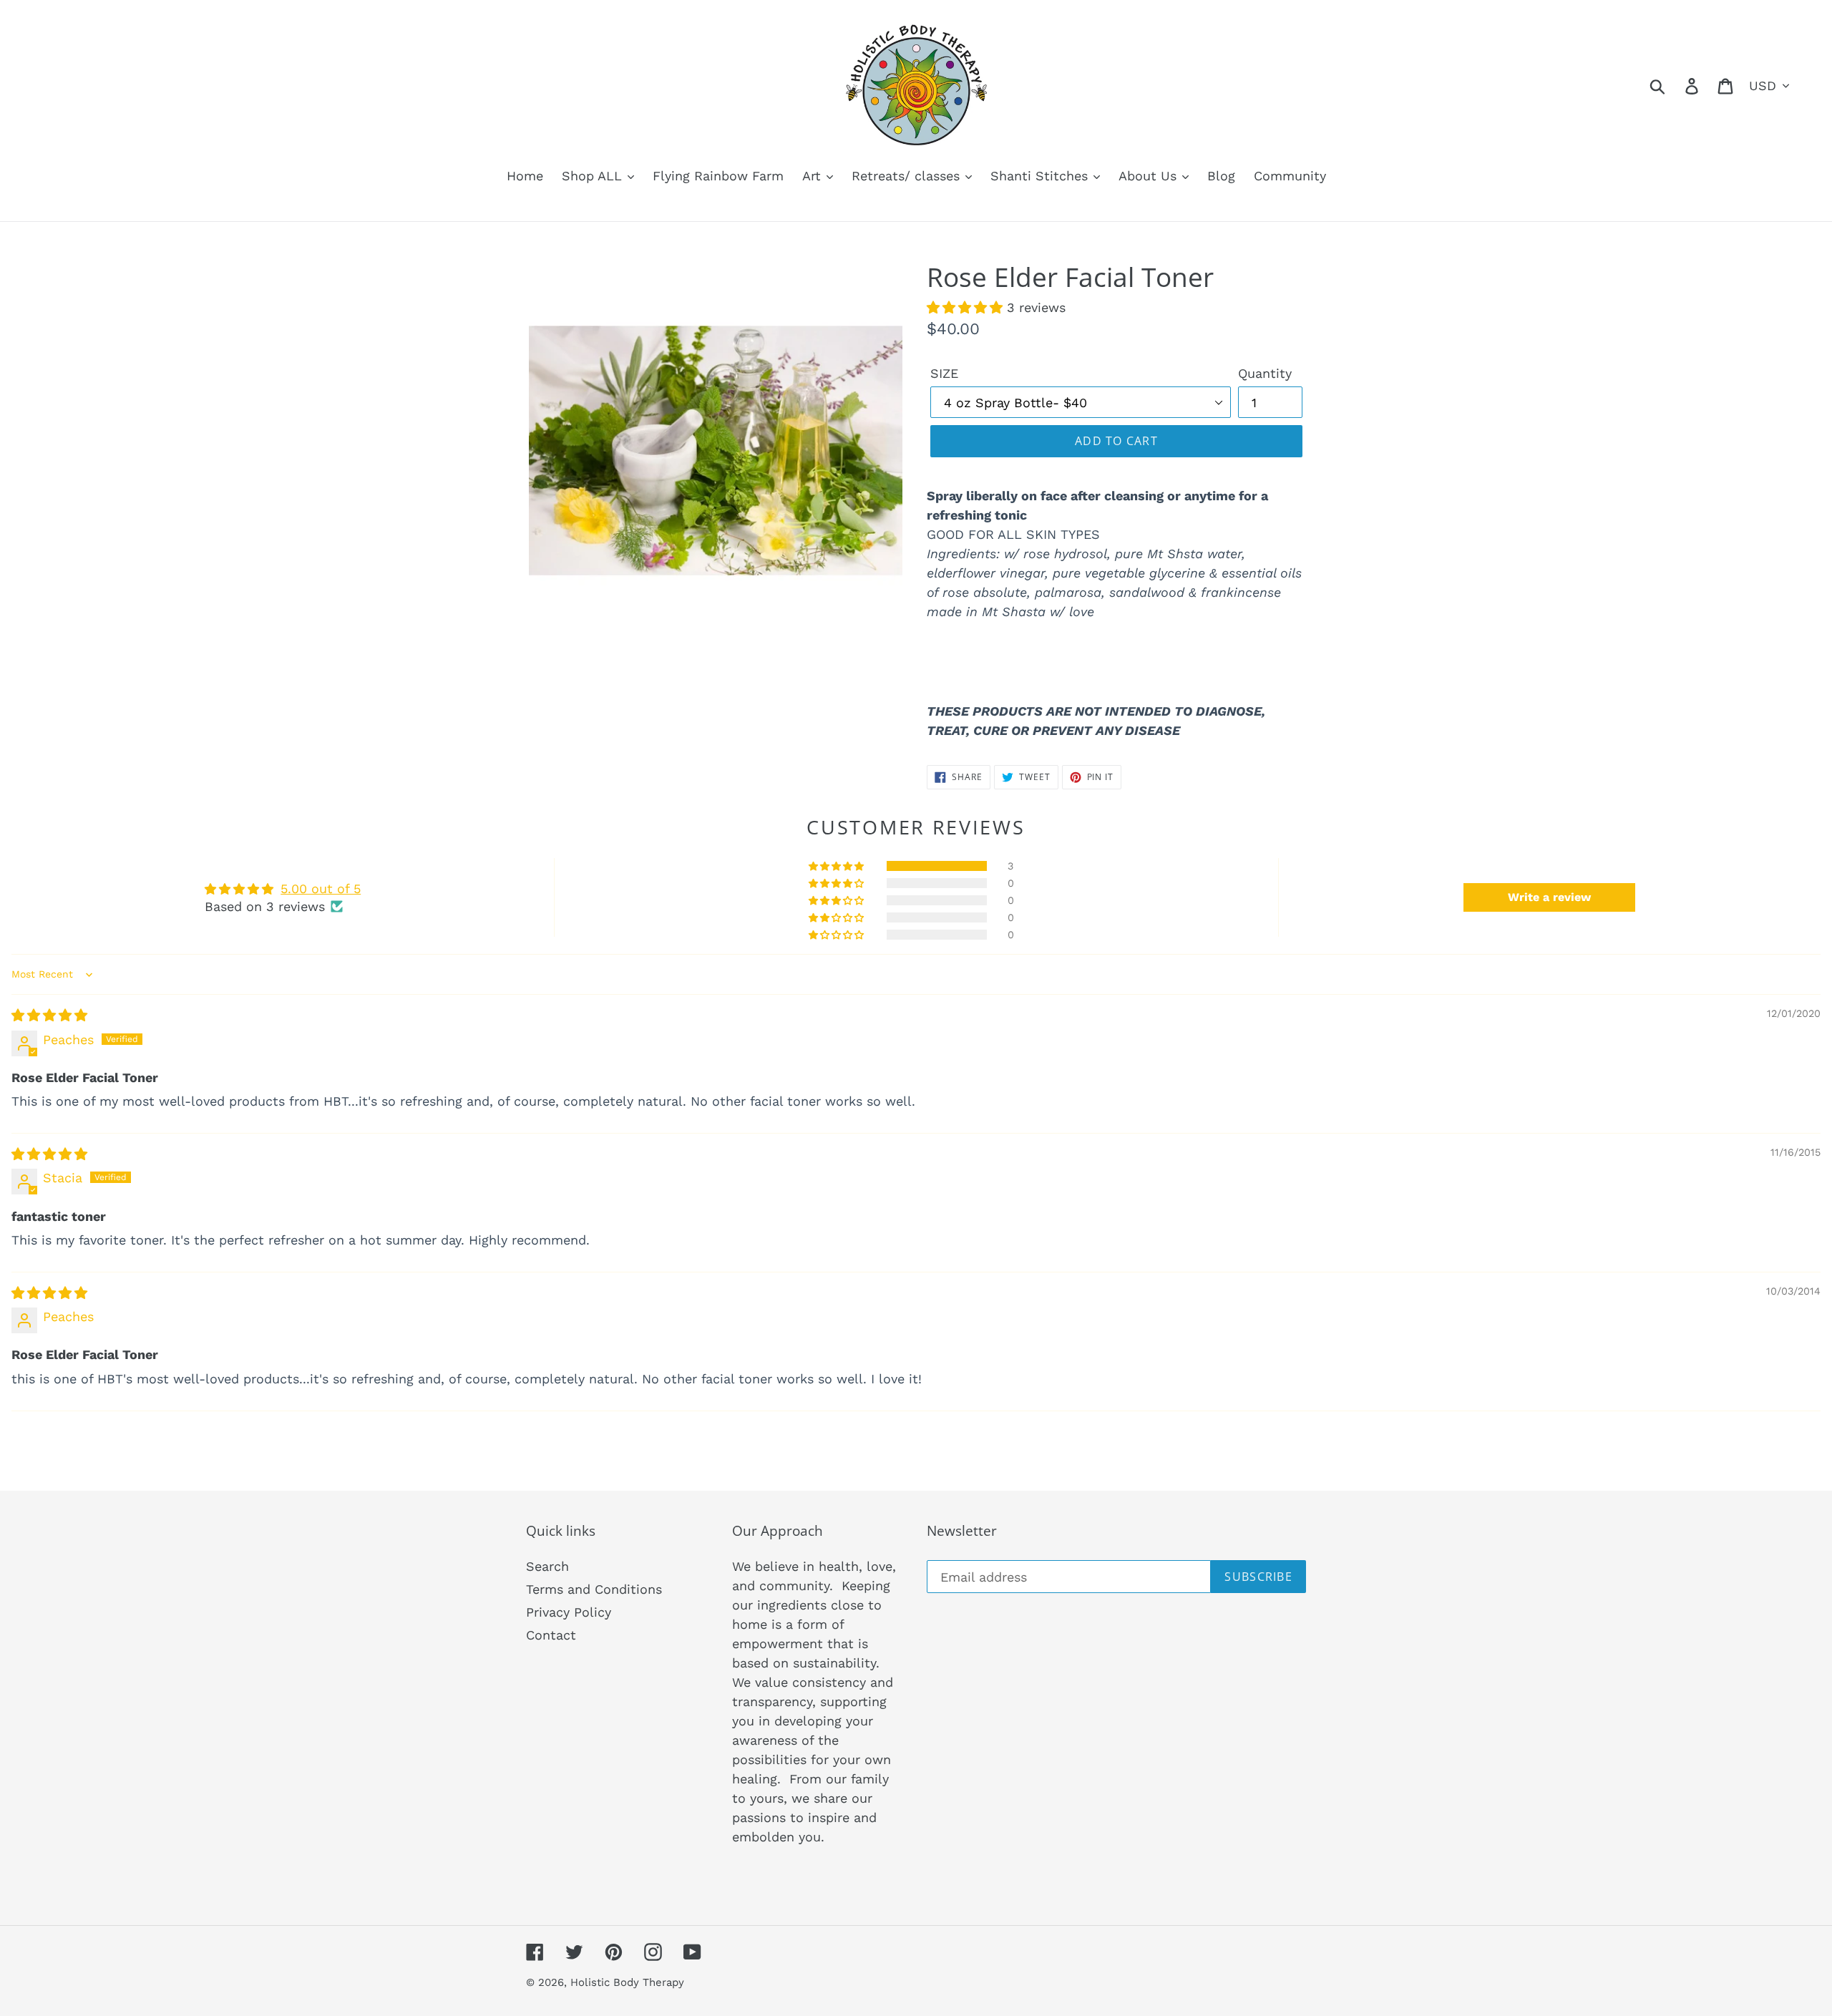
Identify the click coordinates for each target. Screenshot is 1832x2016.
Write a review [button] (1549, 897)
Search (547, 1566)
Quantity (1265, 373)
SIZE (944, 373)
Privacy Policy (569, 1612)
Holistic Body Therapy (627, 1982)
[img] (49, 1015)
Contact (551, 1635)
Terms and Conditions (594, 1589)
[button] (967, 307)
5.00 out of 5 (321, 888)
